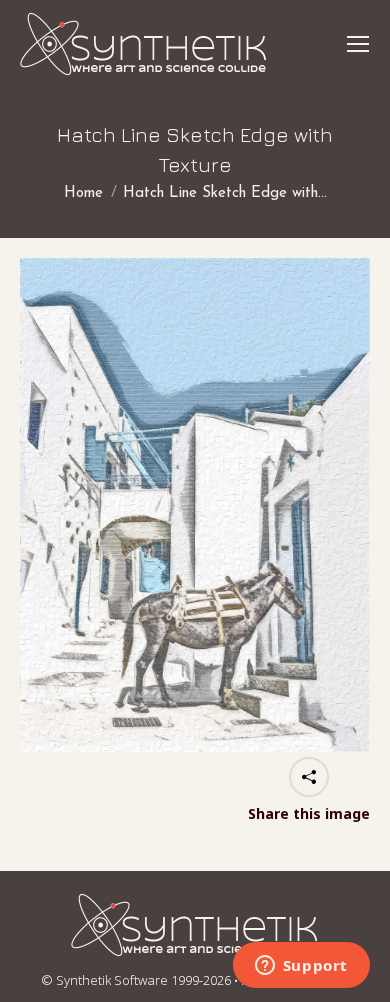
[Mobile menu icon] (358, 44)
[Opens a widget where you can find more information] (301, 967)
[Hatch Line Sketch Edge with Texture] (195, 505)
